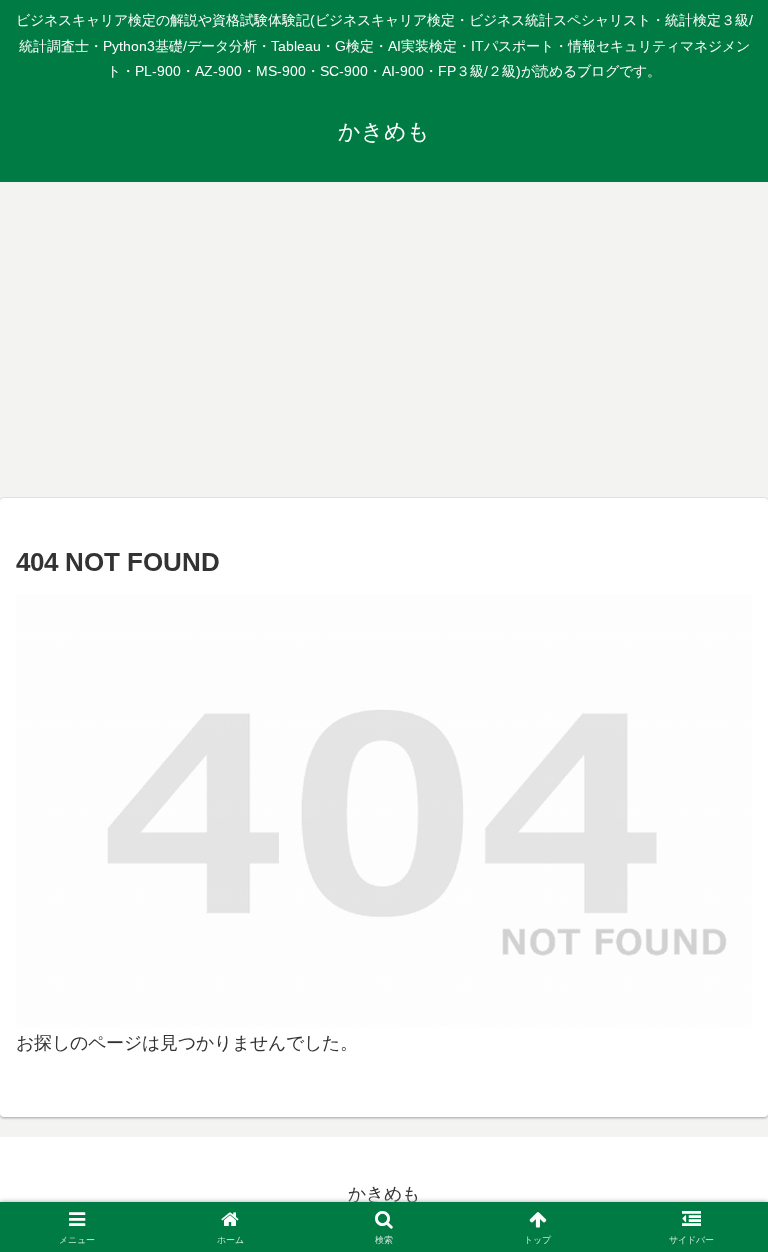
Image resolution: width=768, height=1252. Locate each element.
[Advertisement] (384, 346)
